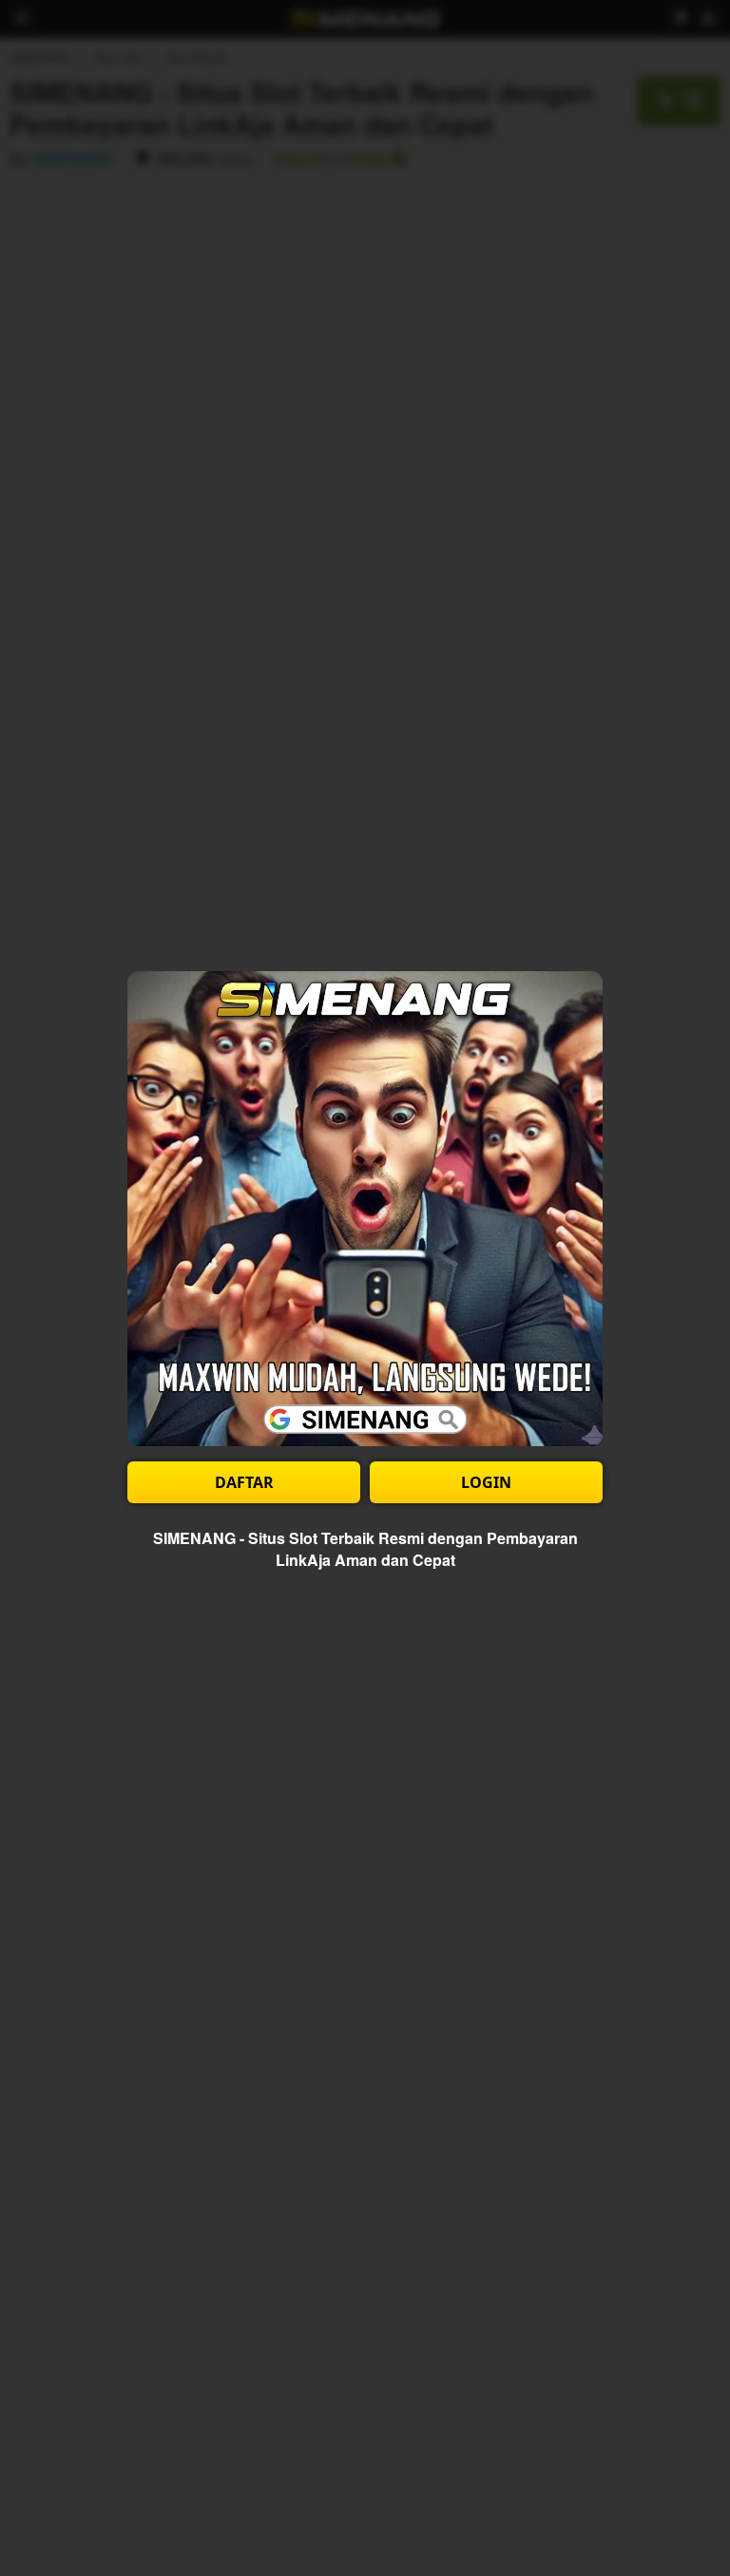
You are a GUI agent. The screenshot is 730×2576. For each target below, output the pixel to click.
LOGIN (486, 1482)
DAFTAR (244, 1482)
